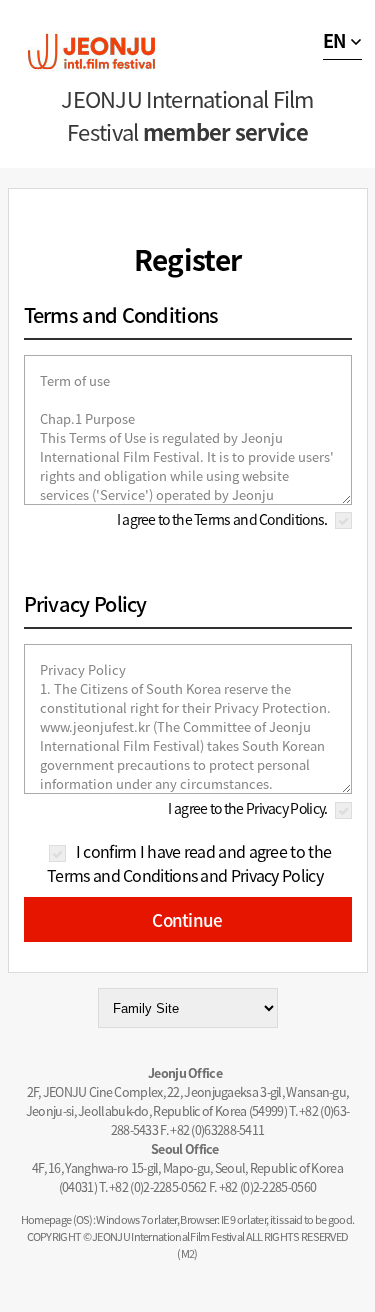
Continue (187, 919)
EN (334, 40)
